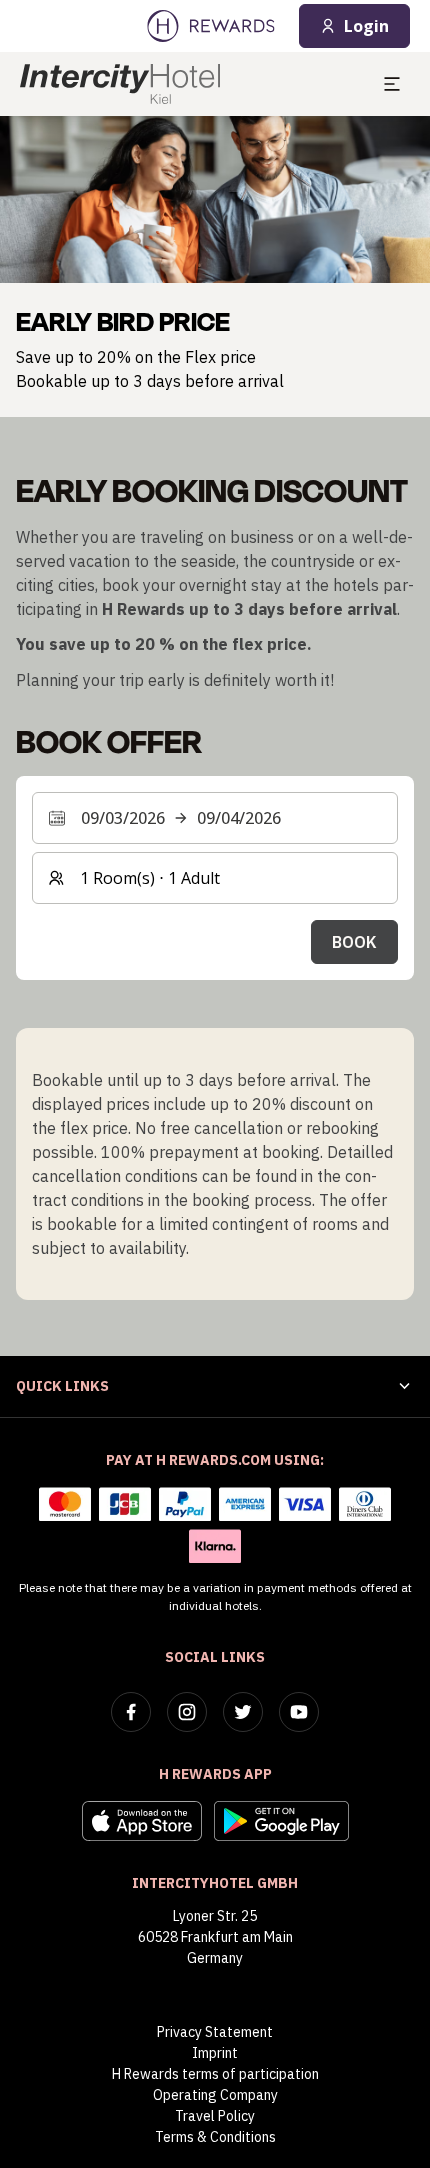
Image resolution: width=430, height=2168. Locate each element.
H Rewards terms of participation (215, 2074)
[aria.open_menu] (392, 84)
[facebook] (131, 1712)
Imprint (215, 2053)
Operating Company (215, 2095)
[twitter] (243, 1712)
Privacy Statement (215, 2032)
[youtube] (299, 1712)
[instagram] (187, 1712)
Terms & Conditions (215, 2137)
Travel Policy (215, 2116)
